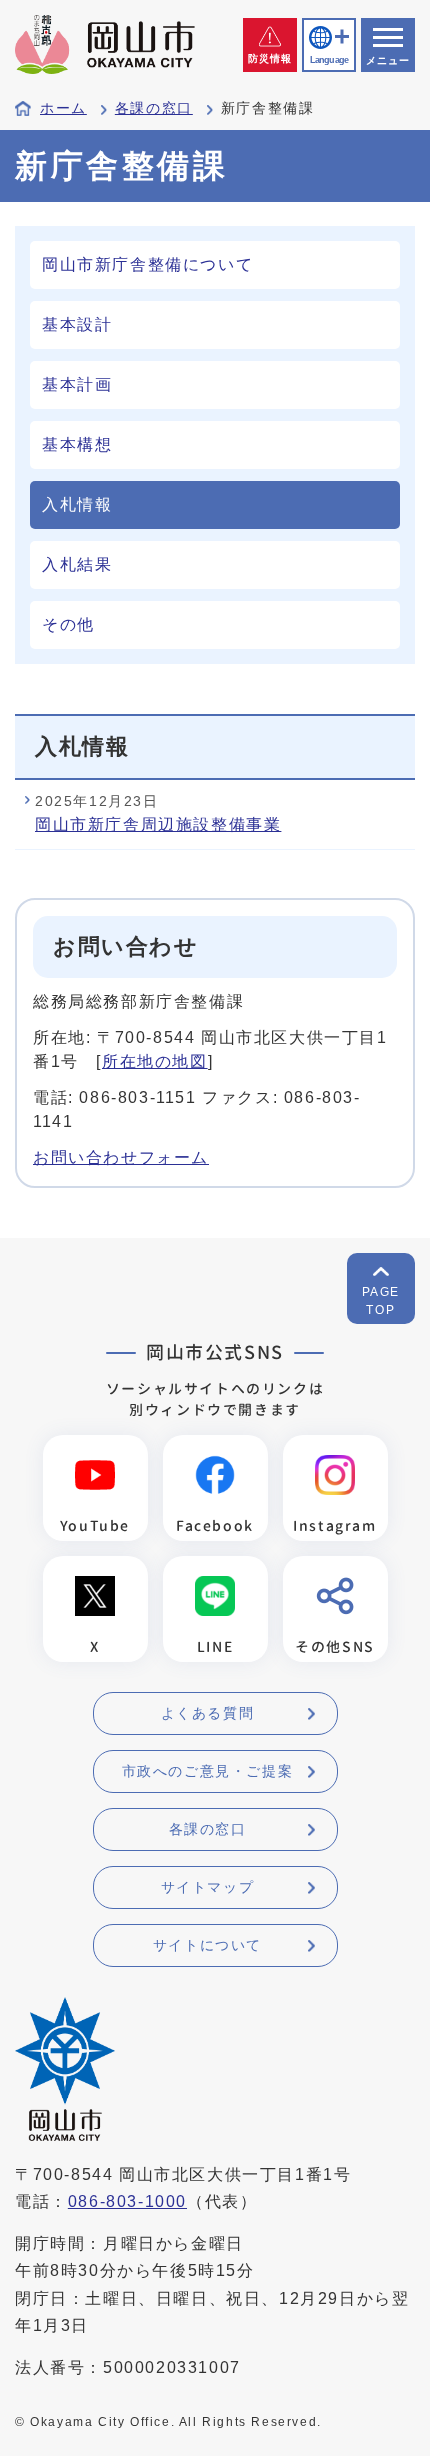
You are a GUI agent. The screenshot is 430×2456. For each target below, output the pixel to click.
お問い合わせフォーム (121, 1157)
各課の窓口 (154, 108)
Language (329, 60)
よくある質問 (208, 1713)
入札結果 (77, 564)
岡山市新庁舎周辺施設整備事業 (158, 824)
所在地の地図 (155, 1061)
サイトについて (207, 1945)
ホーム (63, 108)
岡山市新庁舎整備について (147, 264)
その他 (68, 624)
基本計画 (77, 384)
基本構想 (77, 444)
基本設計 (77, 324)
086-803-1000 (127, 2201)
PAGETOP (381, 1301)
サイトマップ (208, 1887)
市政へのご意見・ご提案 (208, 1771)
